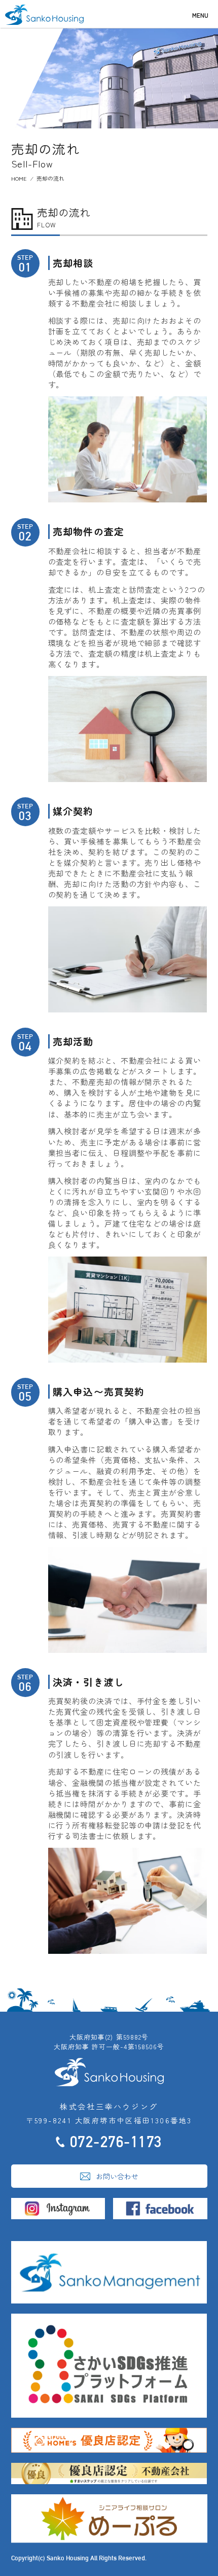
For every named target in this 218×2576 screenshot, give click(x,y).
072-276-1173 (116, 2142)
